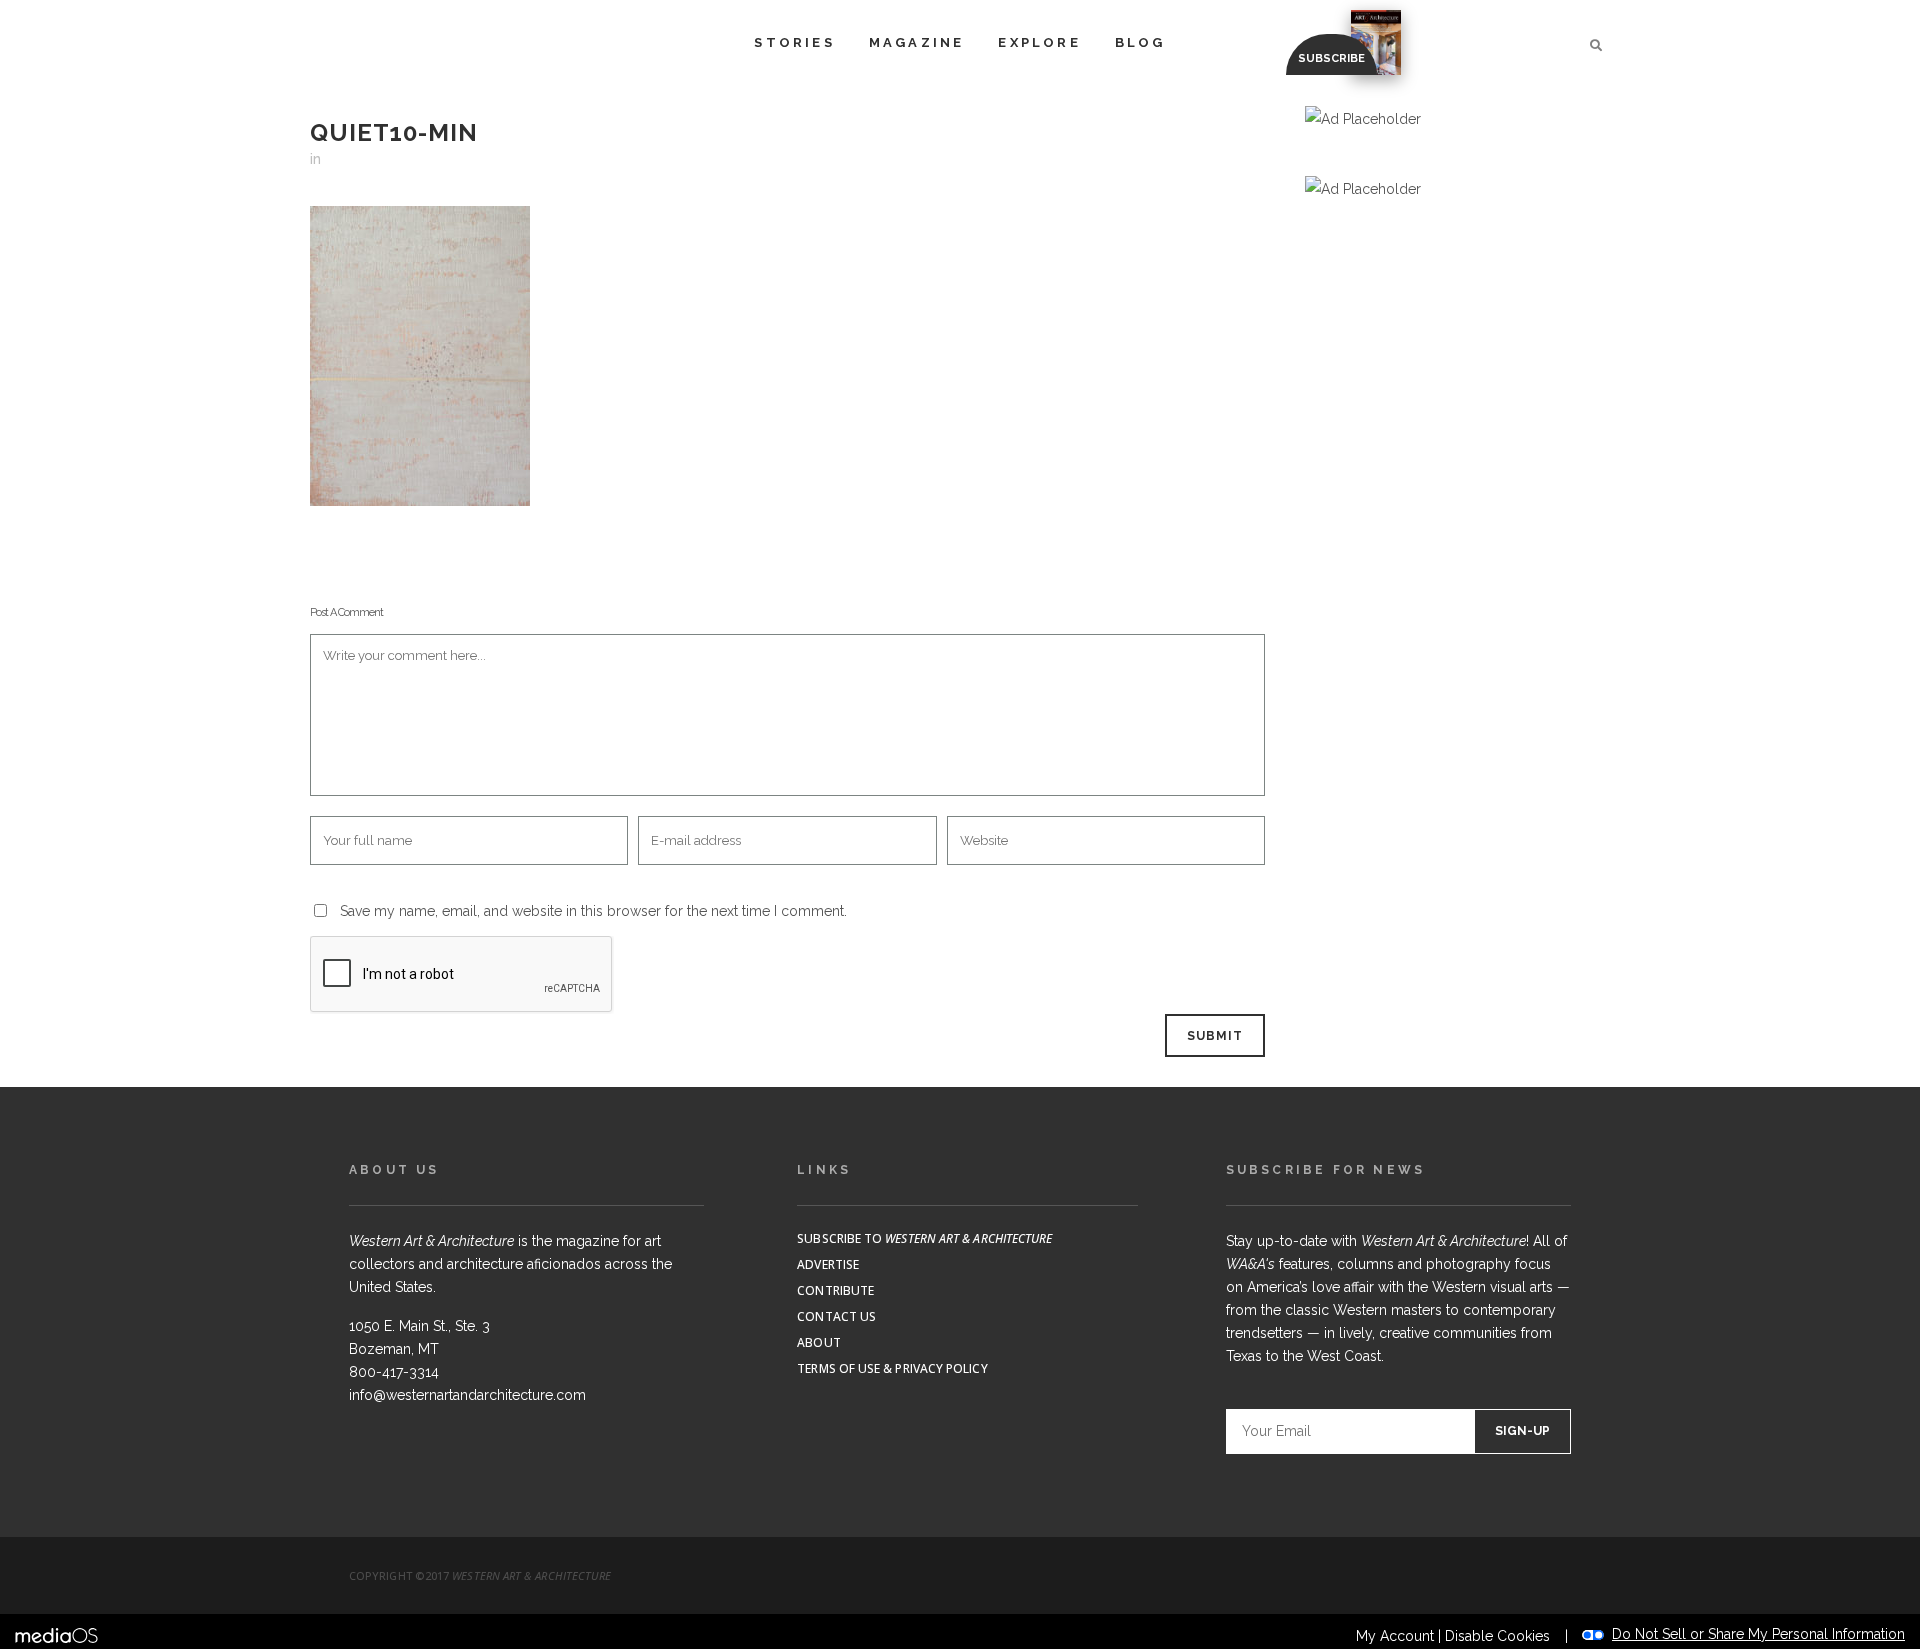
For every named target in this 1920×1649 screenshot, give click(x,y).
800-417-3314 (394, 1372)
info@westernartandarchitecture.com (467, 1395)
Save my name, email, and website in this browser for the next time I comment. (593, 911)
